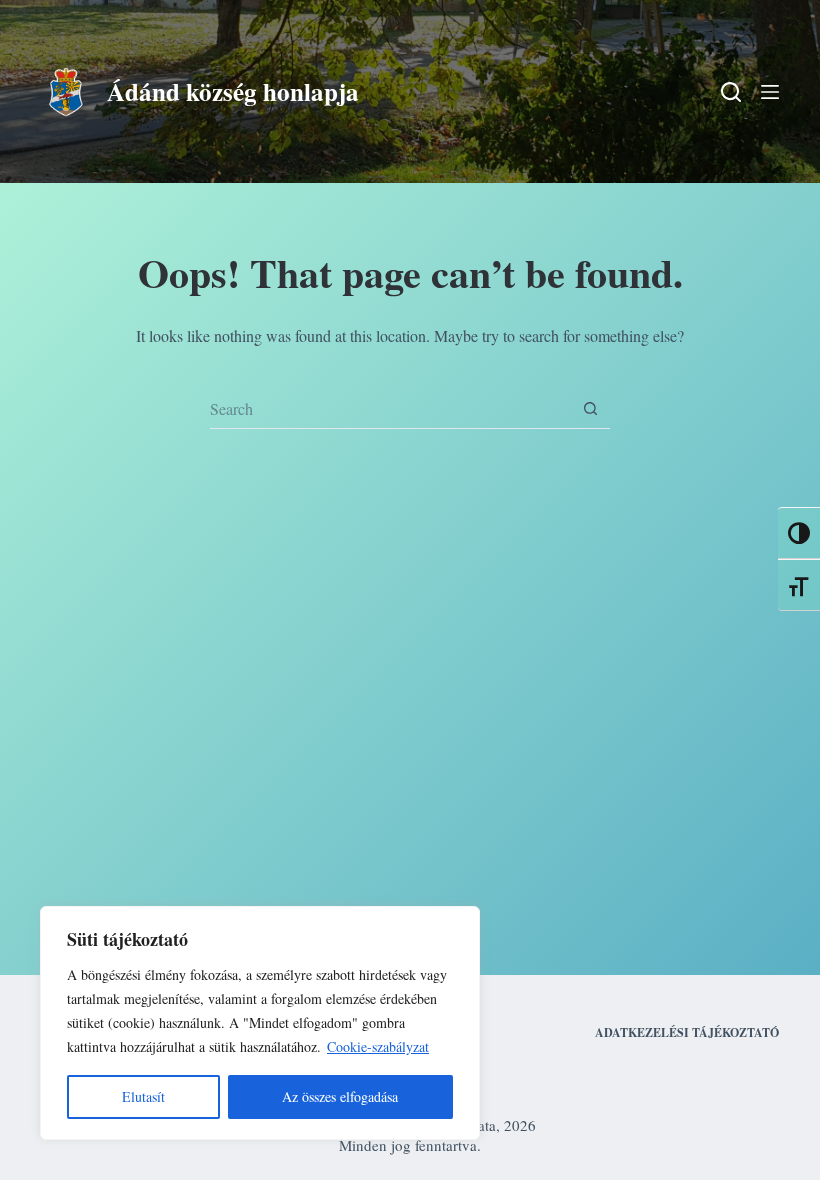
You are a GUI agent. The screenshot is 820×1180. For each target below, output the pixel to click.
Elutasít (143, 1096)
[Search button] (590, 409)
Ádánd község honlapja (233, 91)
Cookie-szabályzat (378, 1046)
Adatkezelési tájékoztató (687, 1033)
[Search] (731, 92)
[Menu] (770, 92)
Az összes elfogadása (340, 1096)
